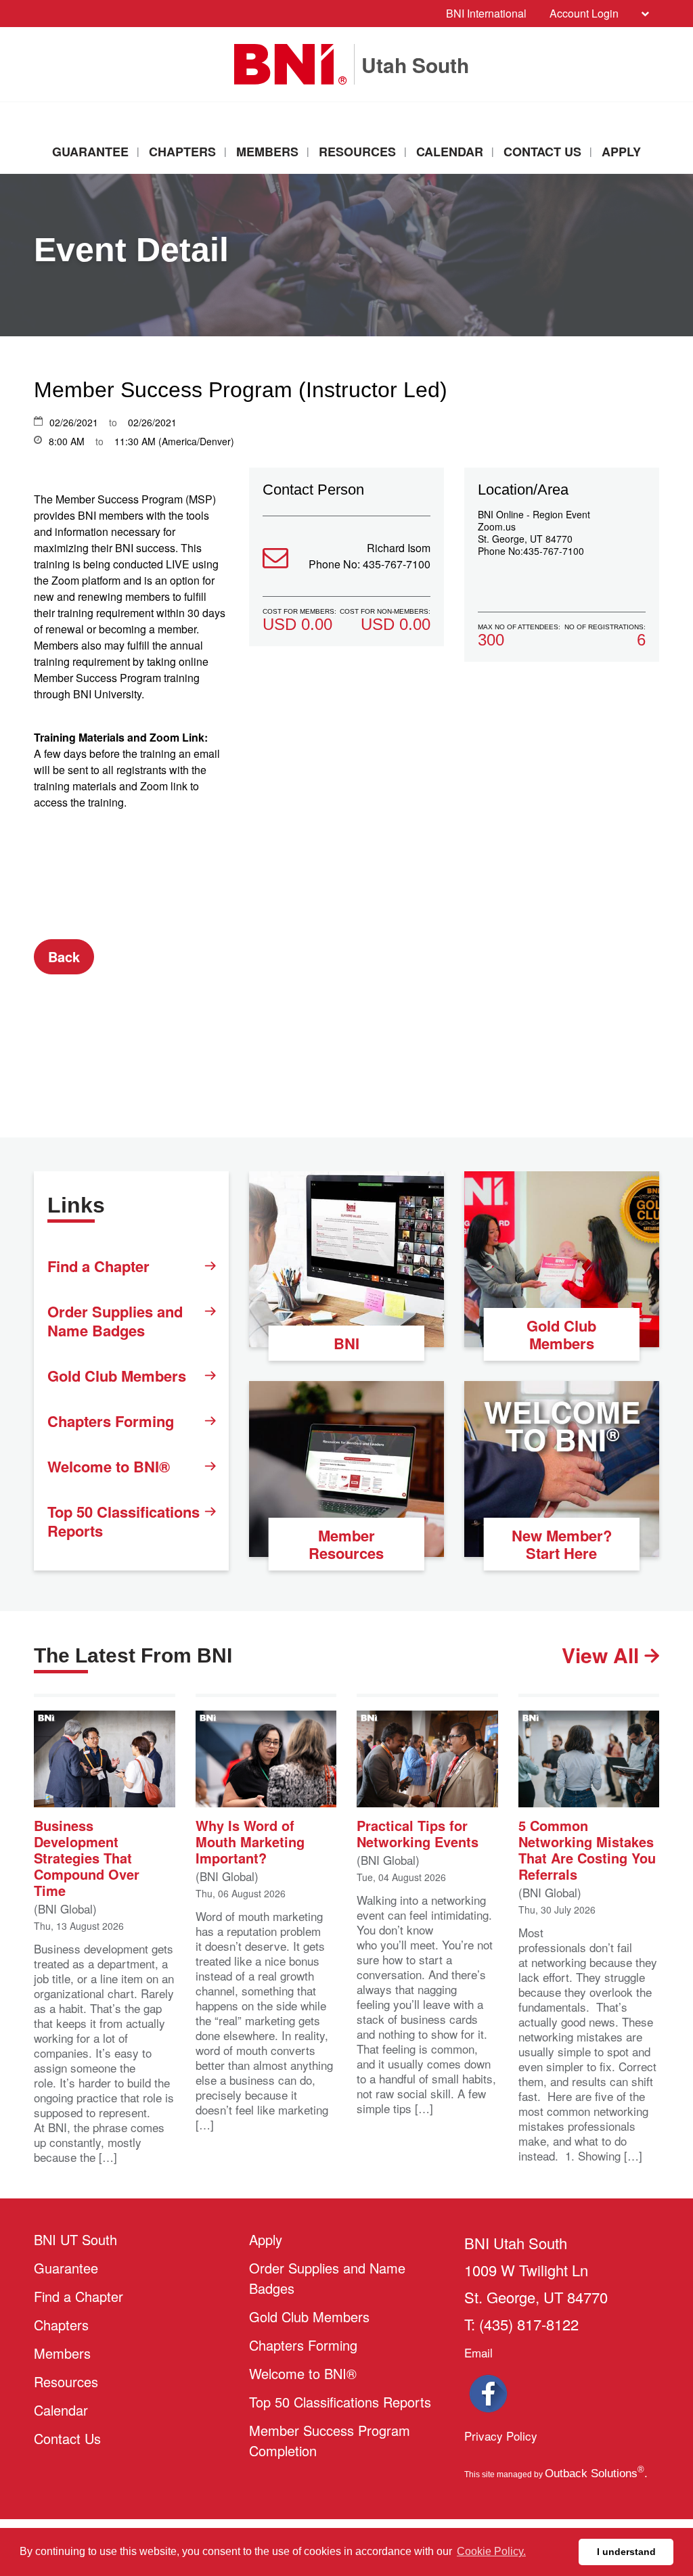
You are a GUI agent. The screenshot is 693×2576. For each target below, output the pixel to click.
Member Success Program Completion (330, 2440)
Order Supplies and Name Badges (115, 1321)
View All (603, 1655)
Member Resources (346, 1544)
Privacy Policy (501, 2436)
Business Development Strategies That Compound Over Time (87, 1857)
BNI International (486, 13)
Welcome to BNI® (109, 1466)
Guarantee (90, 152)
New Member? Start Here (562, 1544)
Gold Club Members (117, 1376)
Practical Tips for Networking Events (418, 1832)
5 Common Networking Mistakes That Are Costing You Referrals (587, 1849)
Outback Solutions (595, 2473)
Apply (621, 152)
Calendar (450, 152)
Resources (357, 152)
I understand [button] (626, 2552)
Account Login (584, 13)
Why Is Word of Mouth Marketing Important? (250, 1840)
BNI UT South (75, 2239)
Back (64, 956)
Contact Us (542, 152)
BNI (346, 1343)
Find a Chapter (98, 1266)
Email (478, 2352)
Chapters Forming (111, 1421)
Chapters (182, 152)
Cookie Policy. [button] (491, 2551)
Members (267, 152)
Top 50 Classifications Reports (124, 1521)
